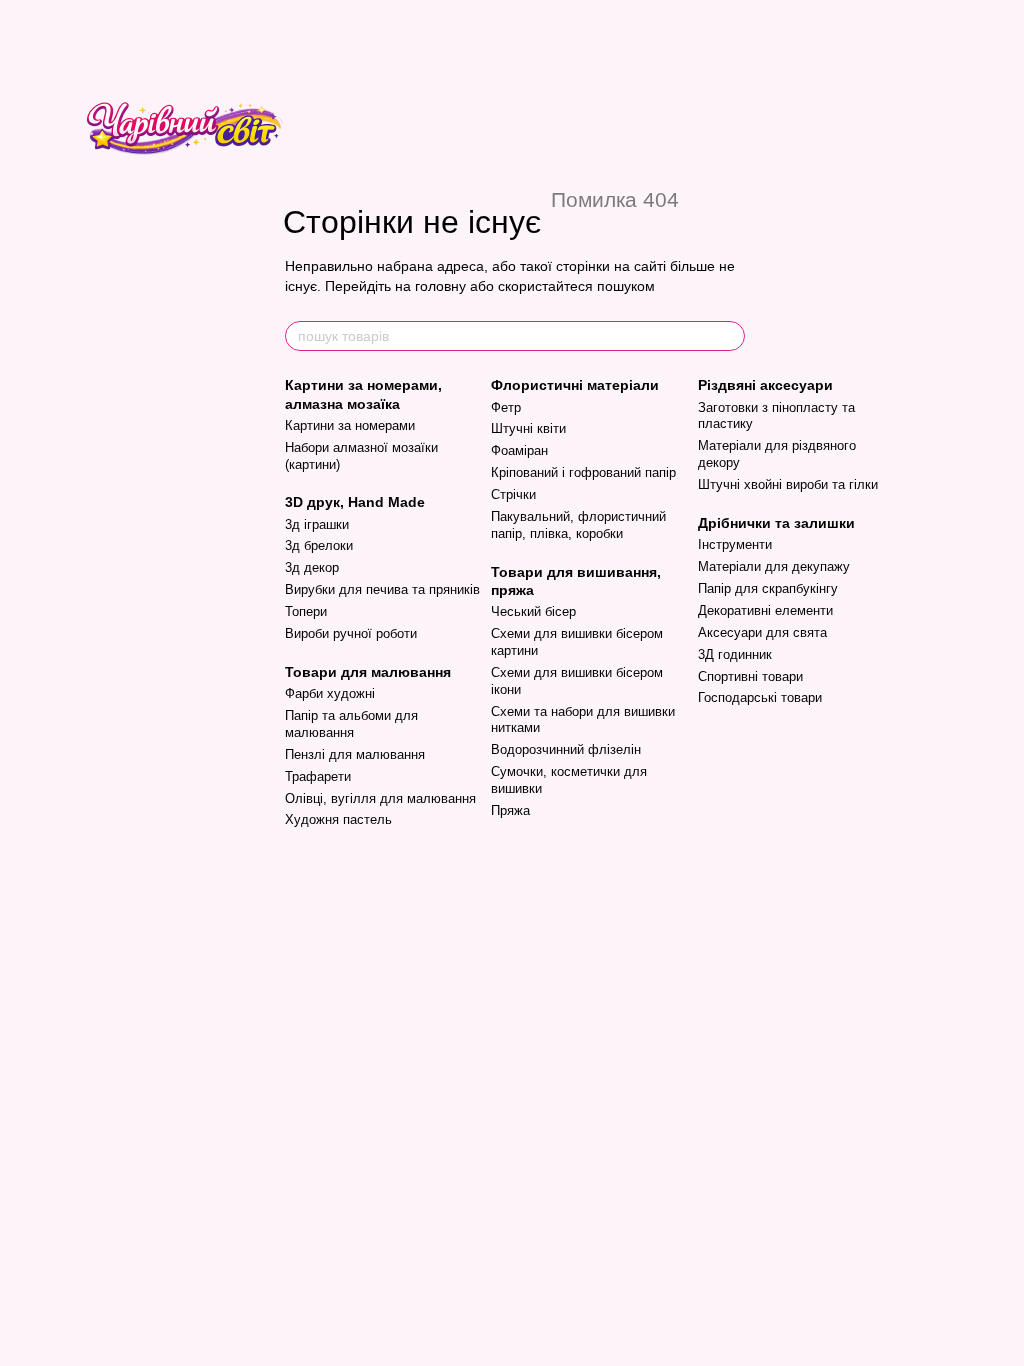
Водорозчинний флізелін (566, 749)
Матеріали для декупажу (774, 566)
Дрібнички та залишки (776, 523)
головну (440, 286)
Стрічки (513, 494)
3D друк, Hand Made (355, 502)
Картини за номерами (350, 425)
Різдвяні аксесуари (765, 385)
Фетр (506, 407)
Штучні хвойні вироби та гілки (788, 484)
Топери (306, 611)
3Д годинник (735, 654)
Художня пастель (338, 819)
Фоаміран (519, 450)
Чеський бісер (533, 611)
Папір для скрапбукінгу (768, 588)
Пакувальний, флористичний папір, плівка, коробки (578, 525)
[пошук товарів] (729, 336)
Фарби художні (330, 693)
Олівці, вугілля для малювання (380, 798)
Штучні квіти (528, 428)
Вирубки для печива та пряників (382, 589)
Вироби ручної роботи (351, 633)
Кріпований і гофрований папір (583, 472)
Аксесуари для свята (762, 632)
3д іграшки (317, 524)
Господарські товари (760, 697)
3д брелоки (319, 545)
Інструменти (735, 544)
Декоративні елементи (765, 610)
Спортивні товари (750, 676)
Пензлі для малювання (355, 754)
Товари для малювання (368, 672)
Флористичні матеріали (575, 385)
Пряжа (510, 810)
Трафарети (318, 776)
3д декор (312, 567)
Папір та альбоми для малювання (351, 724)
